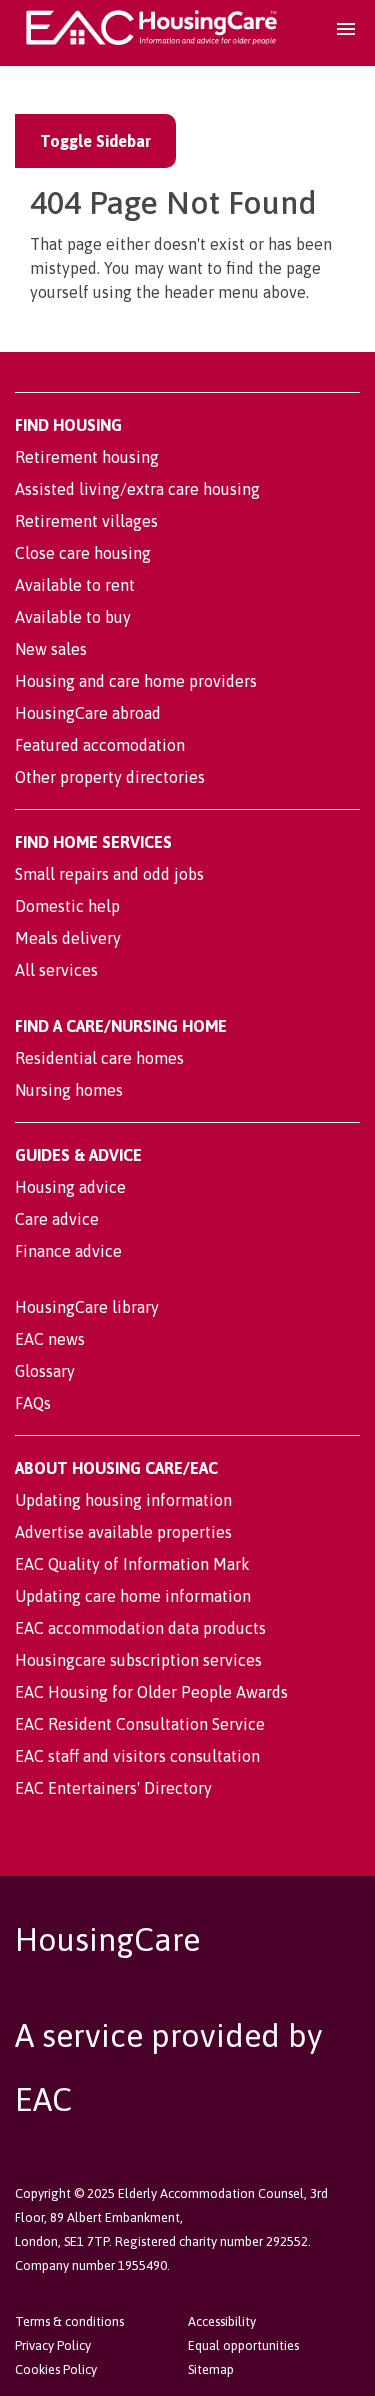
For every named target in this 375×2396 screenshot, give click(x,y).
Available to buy (73, 617)
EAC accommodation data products (140, 1628)
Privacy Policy (53, 2345)
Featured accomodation (100, 745)
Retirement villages (86, 521)
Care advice (57, 1219)
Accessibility (222, 2321)
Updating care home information (133, 1596)
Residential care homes (99, 1058)
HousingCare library (87, 1307)
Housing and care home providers (136, 681)
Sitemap (211, 2369)
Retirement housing (87, 457)
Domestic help (67, 906)
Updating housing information (123, 1500)
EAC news (50, 1339)
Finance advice (68, 1251)
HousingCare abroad (88, 713)
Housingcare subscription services (138, 1660)
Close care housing (83, 553)
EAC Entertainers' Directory (113, 1788)
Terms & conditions (69, 2321)
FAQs (33, 1403)
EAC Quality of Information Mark (132, 1564)
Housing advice (70, 1187)
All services (56, 970)
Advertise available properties (123, 1532)
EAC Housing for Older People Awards (151, 1692)
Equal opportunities (243, 2345)
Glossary (45, 1371)
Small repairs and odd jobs (109, 874)
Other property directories (110, 777)
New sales (51, 649)
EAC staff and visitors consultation (137, 1756)
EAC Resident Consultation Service (140, 1724)
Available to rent (75, 585)
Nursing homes (69, 1090)
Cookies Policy (56, 2369)
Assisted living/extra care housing (137, 489)
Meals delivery (68, 938)
